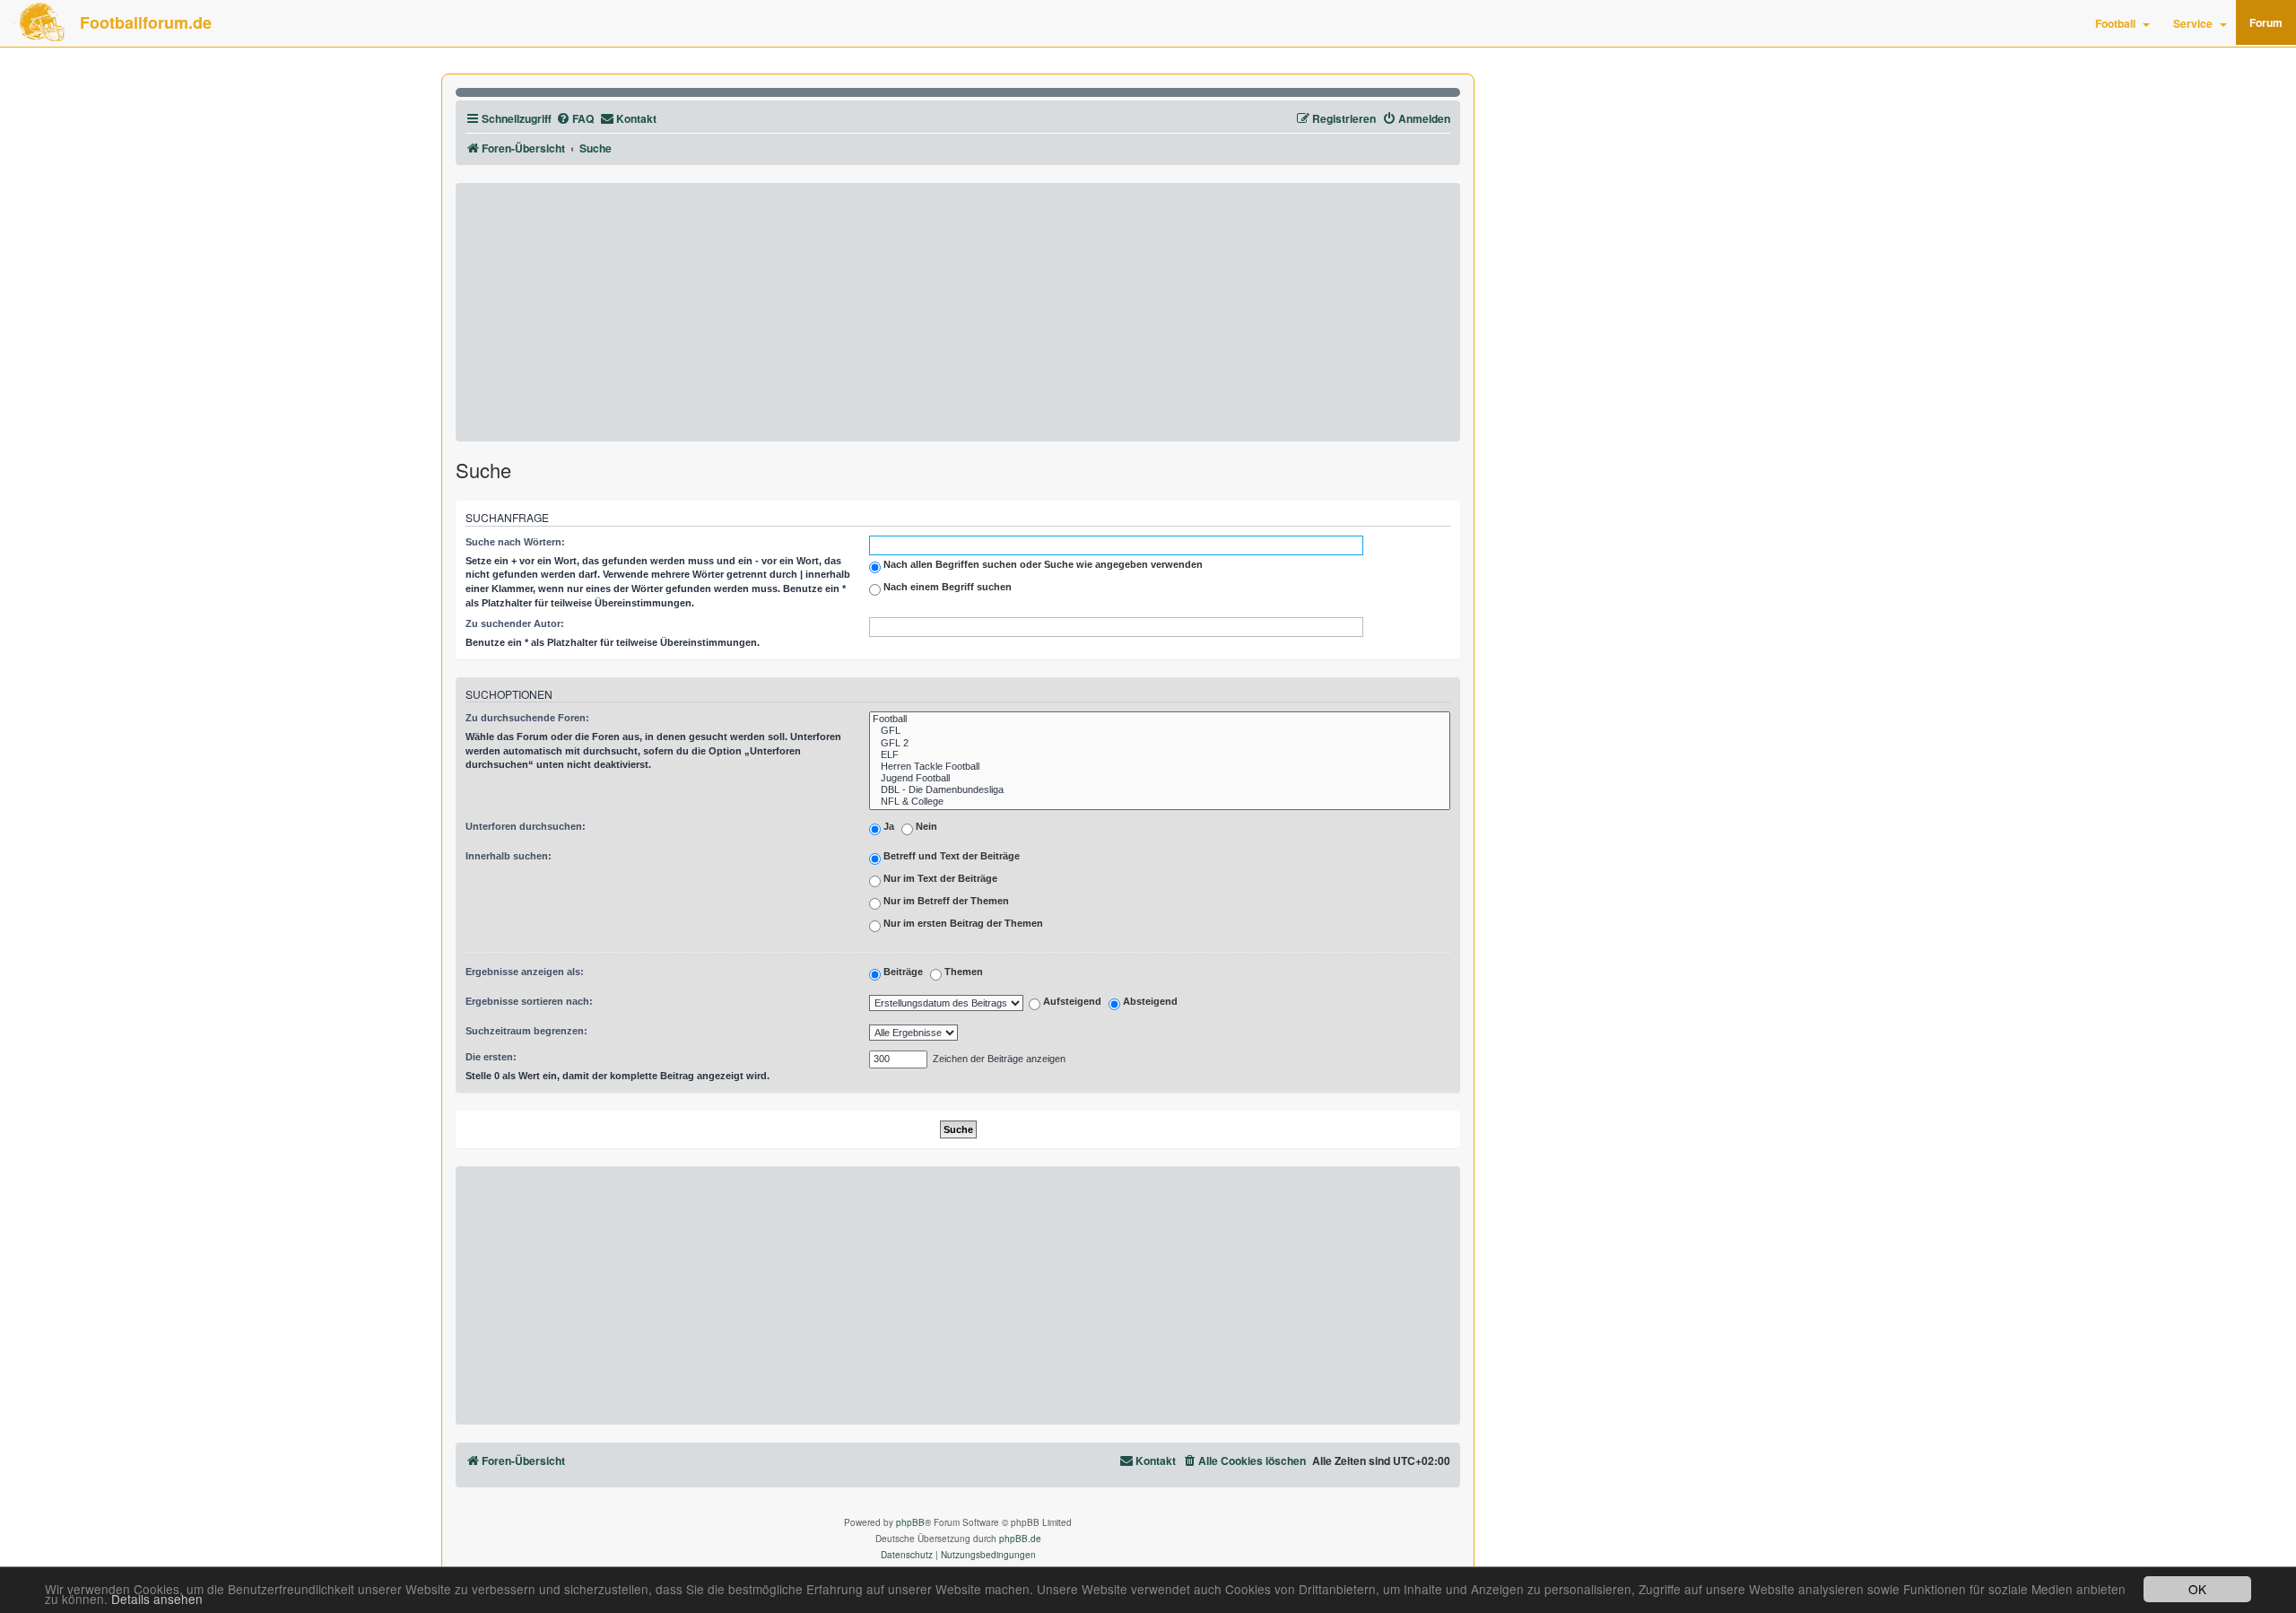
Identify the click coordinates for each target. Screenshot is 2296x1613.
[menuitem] (575, 119)
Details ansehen (157, 1599)
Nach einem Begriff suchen (946, 587)
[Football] (1160, 719)
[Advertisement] (958, 312)
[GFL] (1160, 731)
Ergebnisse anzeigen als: (525, 972)
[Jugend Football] (1160, 778)
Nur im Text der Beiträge (939, 878)
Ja (887, 826)
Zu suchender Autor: (515, 623)
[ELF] (1160, 755)
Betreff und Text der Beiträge (950, 856)
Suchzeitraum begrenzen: (526, 1031)
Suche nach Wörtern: (515, 542)
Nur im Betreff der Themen (945, 901)
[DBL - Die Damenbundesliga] (1160, 790)
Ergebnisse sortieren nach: (529, 1001)
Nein (925, 826)
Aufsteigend (1071, 1002)
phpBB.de (1020, 1539)
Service (2193, 23)
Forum (2266, 22)
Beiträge (902, 972)
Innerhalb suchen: (509, 856)
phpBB (910, 1522)
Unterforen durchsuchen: (526, 826)
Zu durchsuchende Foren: (527, 718)
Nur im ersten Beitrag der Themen (962, 923)
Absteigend (1149, 1002)
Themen (962, 972)
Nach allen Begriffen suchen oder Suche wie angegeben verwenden (1042, 564)
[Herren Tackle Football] (1160, 767)
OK (2197, 1589)
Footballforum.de (146, 22)
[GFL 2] (1160, 743)
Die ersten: (491, 1057)
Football (2115, 23)
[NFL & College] (1160, 802)
